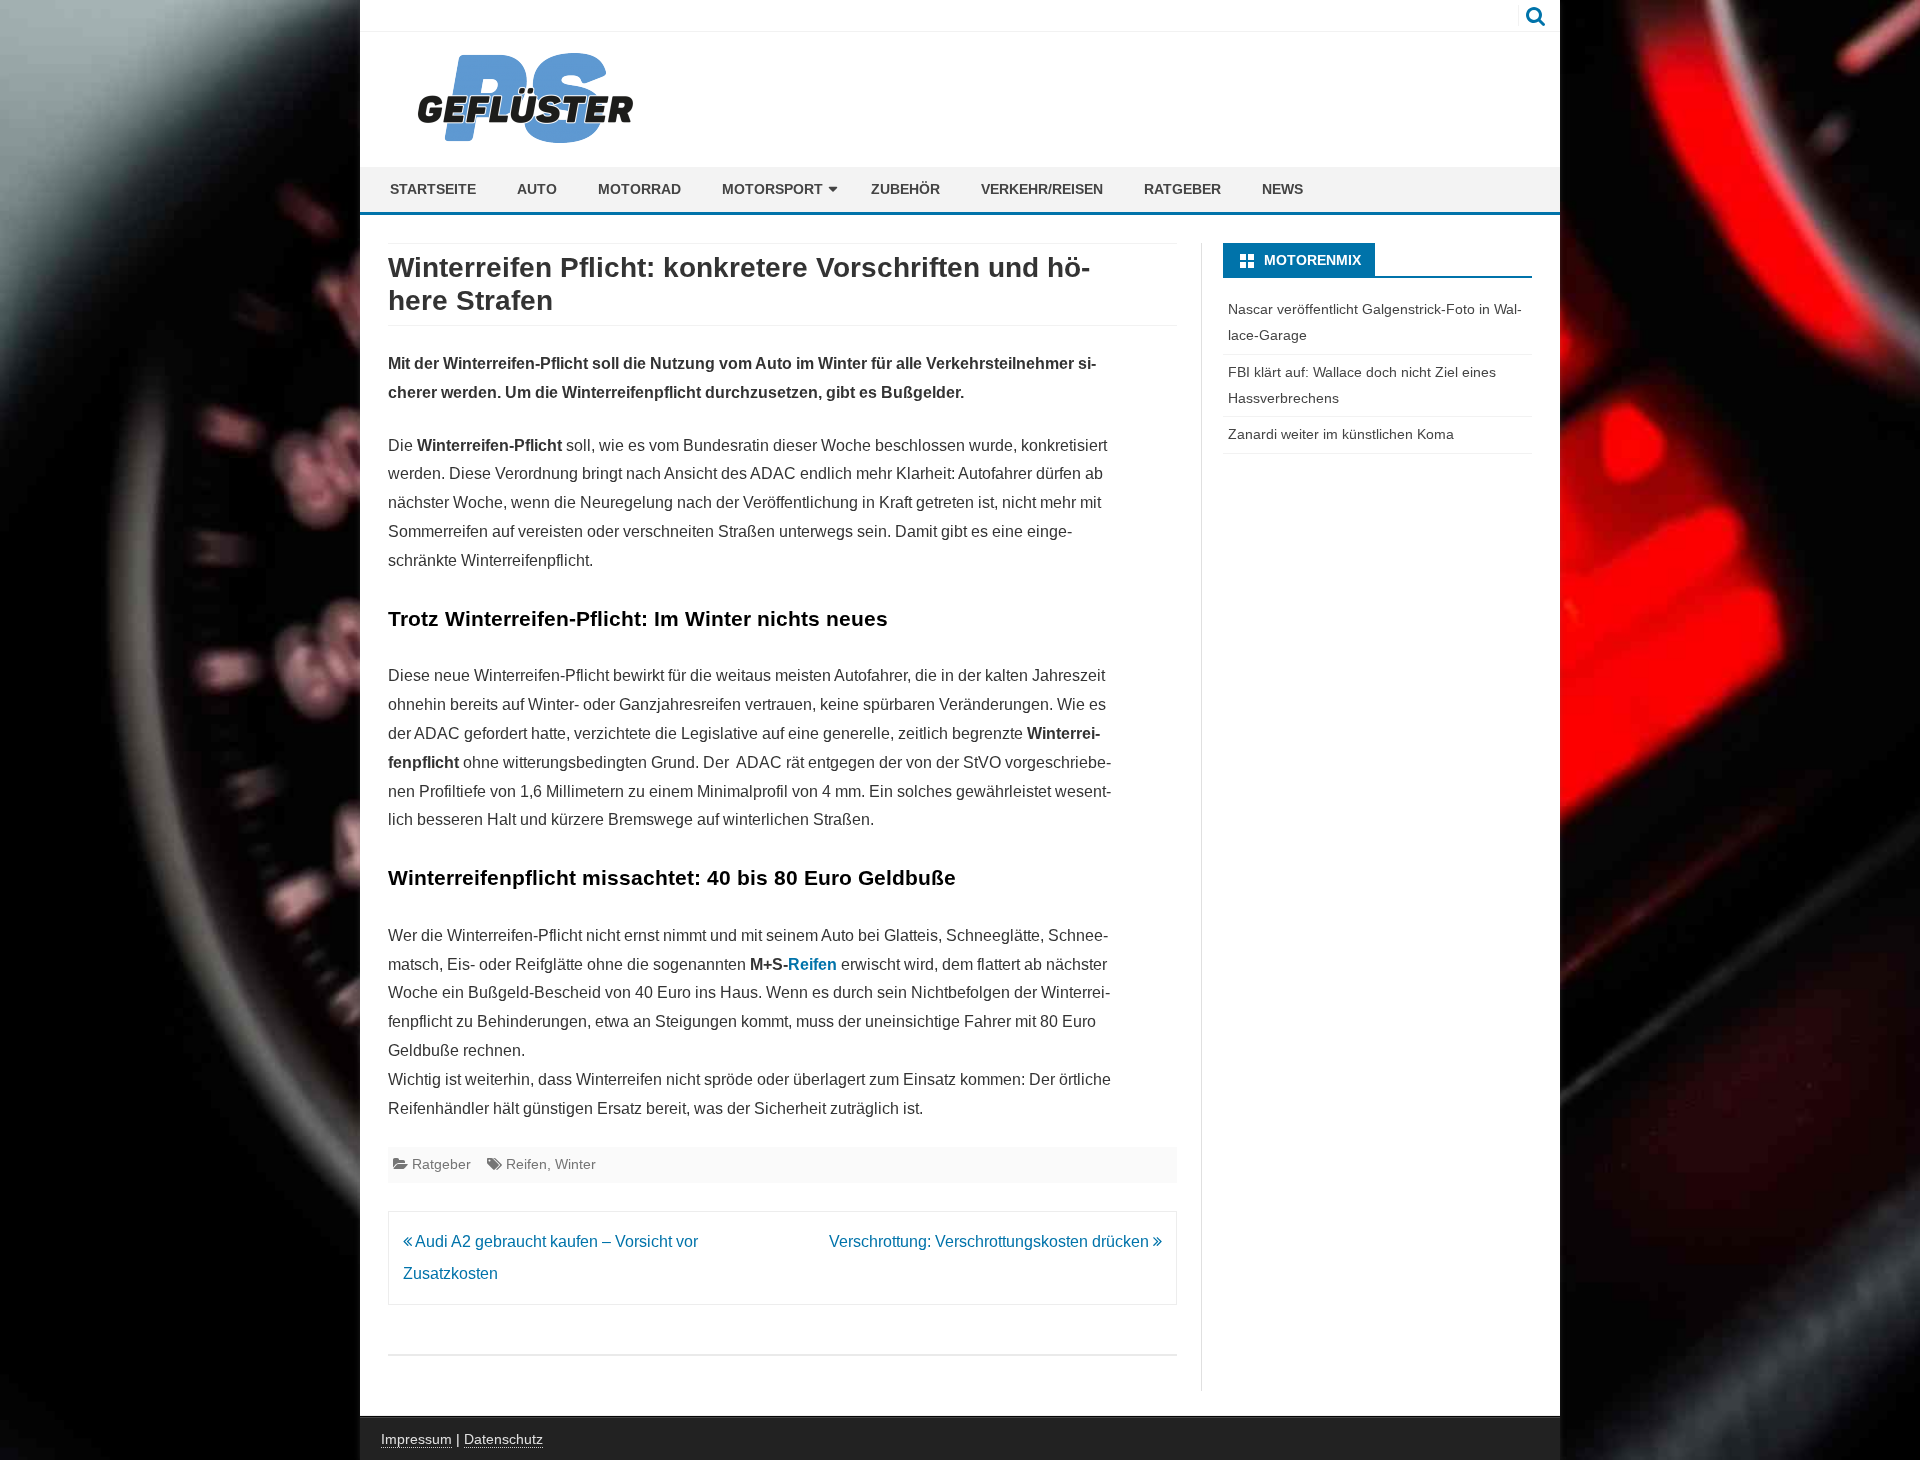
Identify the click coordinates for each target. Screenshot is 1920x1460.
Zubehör (905, 189)
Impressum (416, 1439)
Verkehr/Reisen (1042, 189)
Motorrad (639, 189)
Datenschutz (503, 1439)
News (1282, 189)
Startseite (433, 189)
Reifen (812, 964)
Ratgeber (1182, 189)
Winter (575, 1164)
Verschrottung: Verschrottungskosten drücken (991, 1241)
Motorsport (772, 189)
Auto (537, 189)
